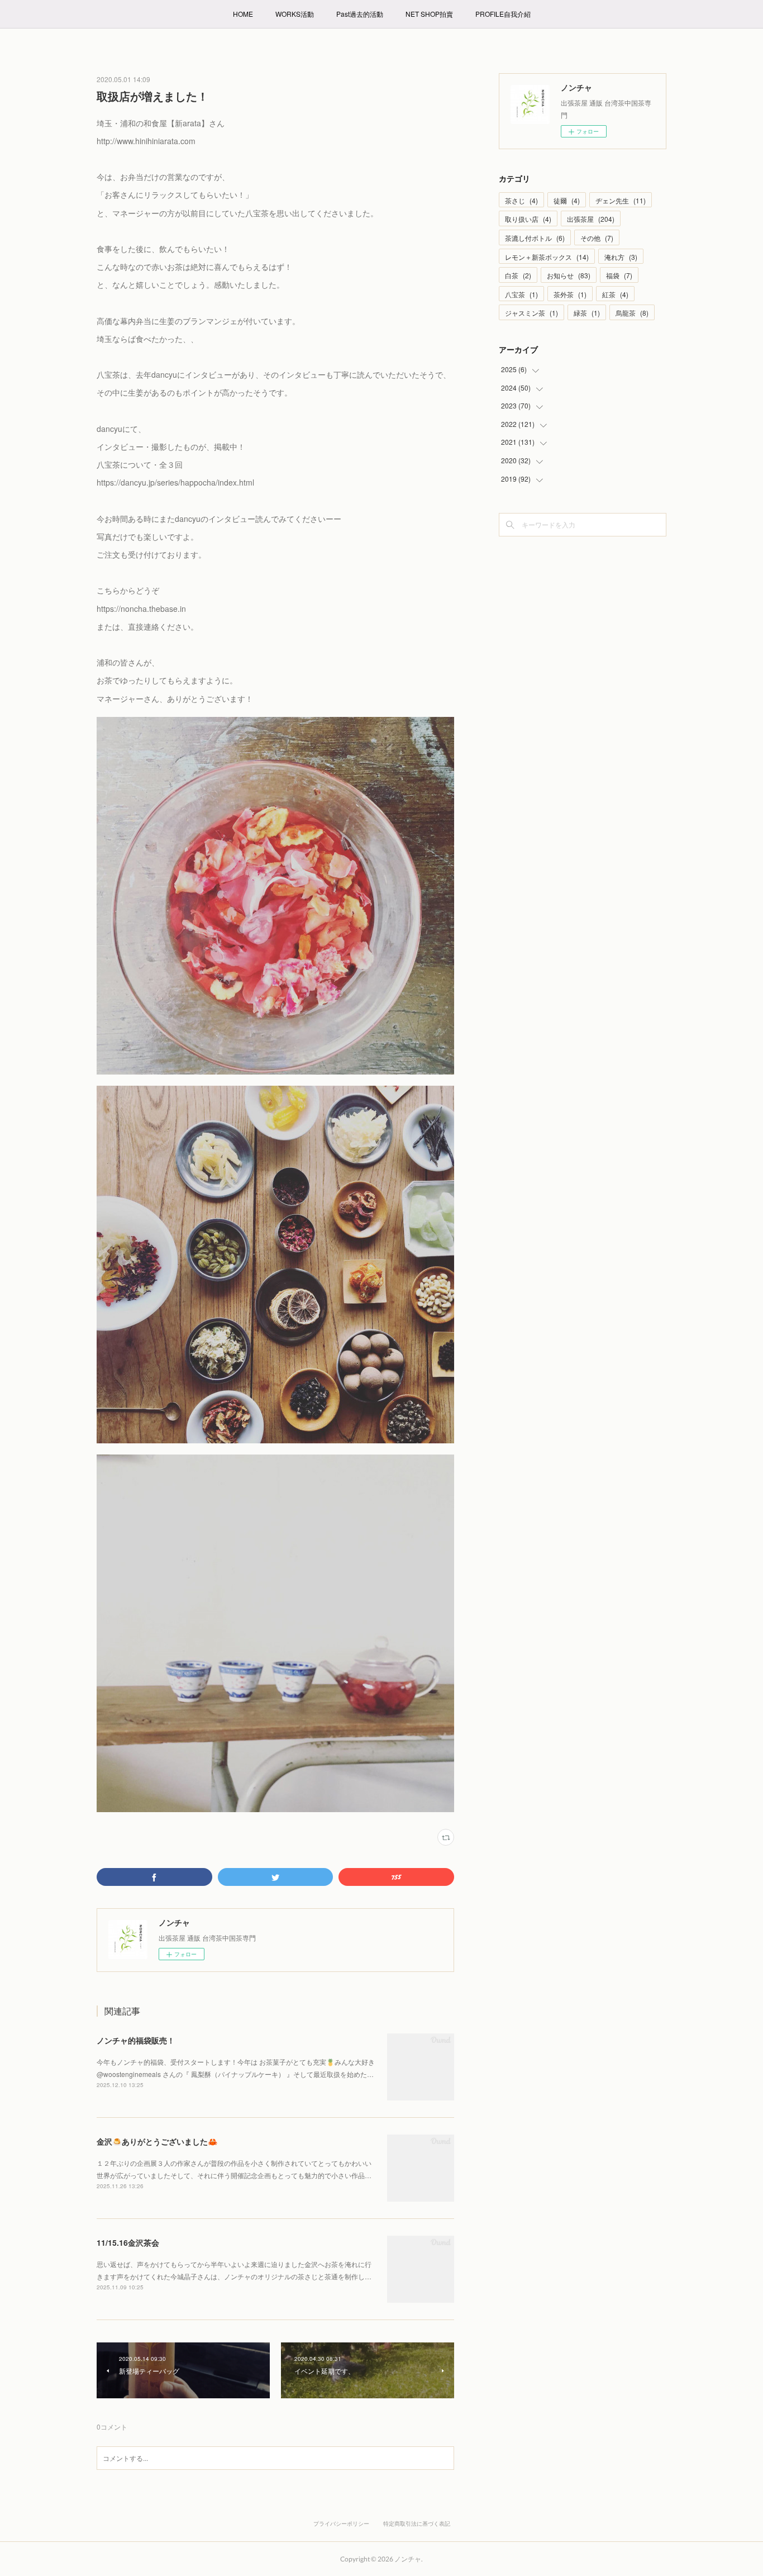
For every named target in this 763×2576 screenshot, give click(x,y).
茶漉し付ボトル (535, 238)
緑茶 (587, 313)
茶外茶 (570, 294)
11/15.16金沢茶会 (128, 2242)
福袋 (619, 275)
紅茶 (615, 294)
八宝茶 (521, 294)
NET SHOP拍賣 (429, 14)
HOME (243, 14)
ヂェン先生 (621, 200)
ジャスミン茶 (531, 313)
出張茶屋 (591, 219)
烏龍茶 (632, 313)
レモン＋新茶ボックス (547, 257)
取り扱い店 (528, 219)
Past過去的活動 (360, 14)
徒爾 (567, 200)
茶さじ (521, 200)
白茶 (518, 275)
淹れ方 (621, 257)
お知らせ (569, 275)
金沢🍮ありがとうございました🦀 (157, 2141)
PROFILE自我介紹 (503, 14)
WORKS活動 (295, 14)
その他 (597, 238)
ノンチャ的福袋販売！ (136, 2040)
